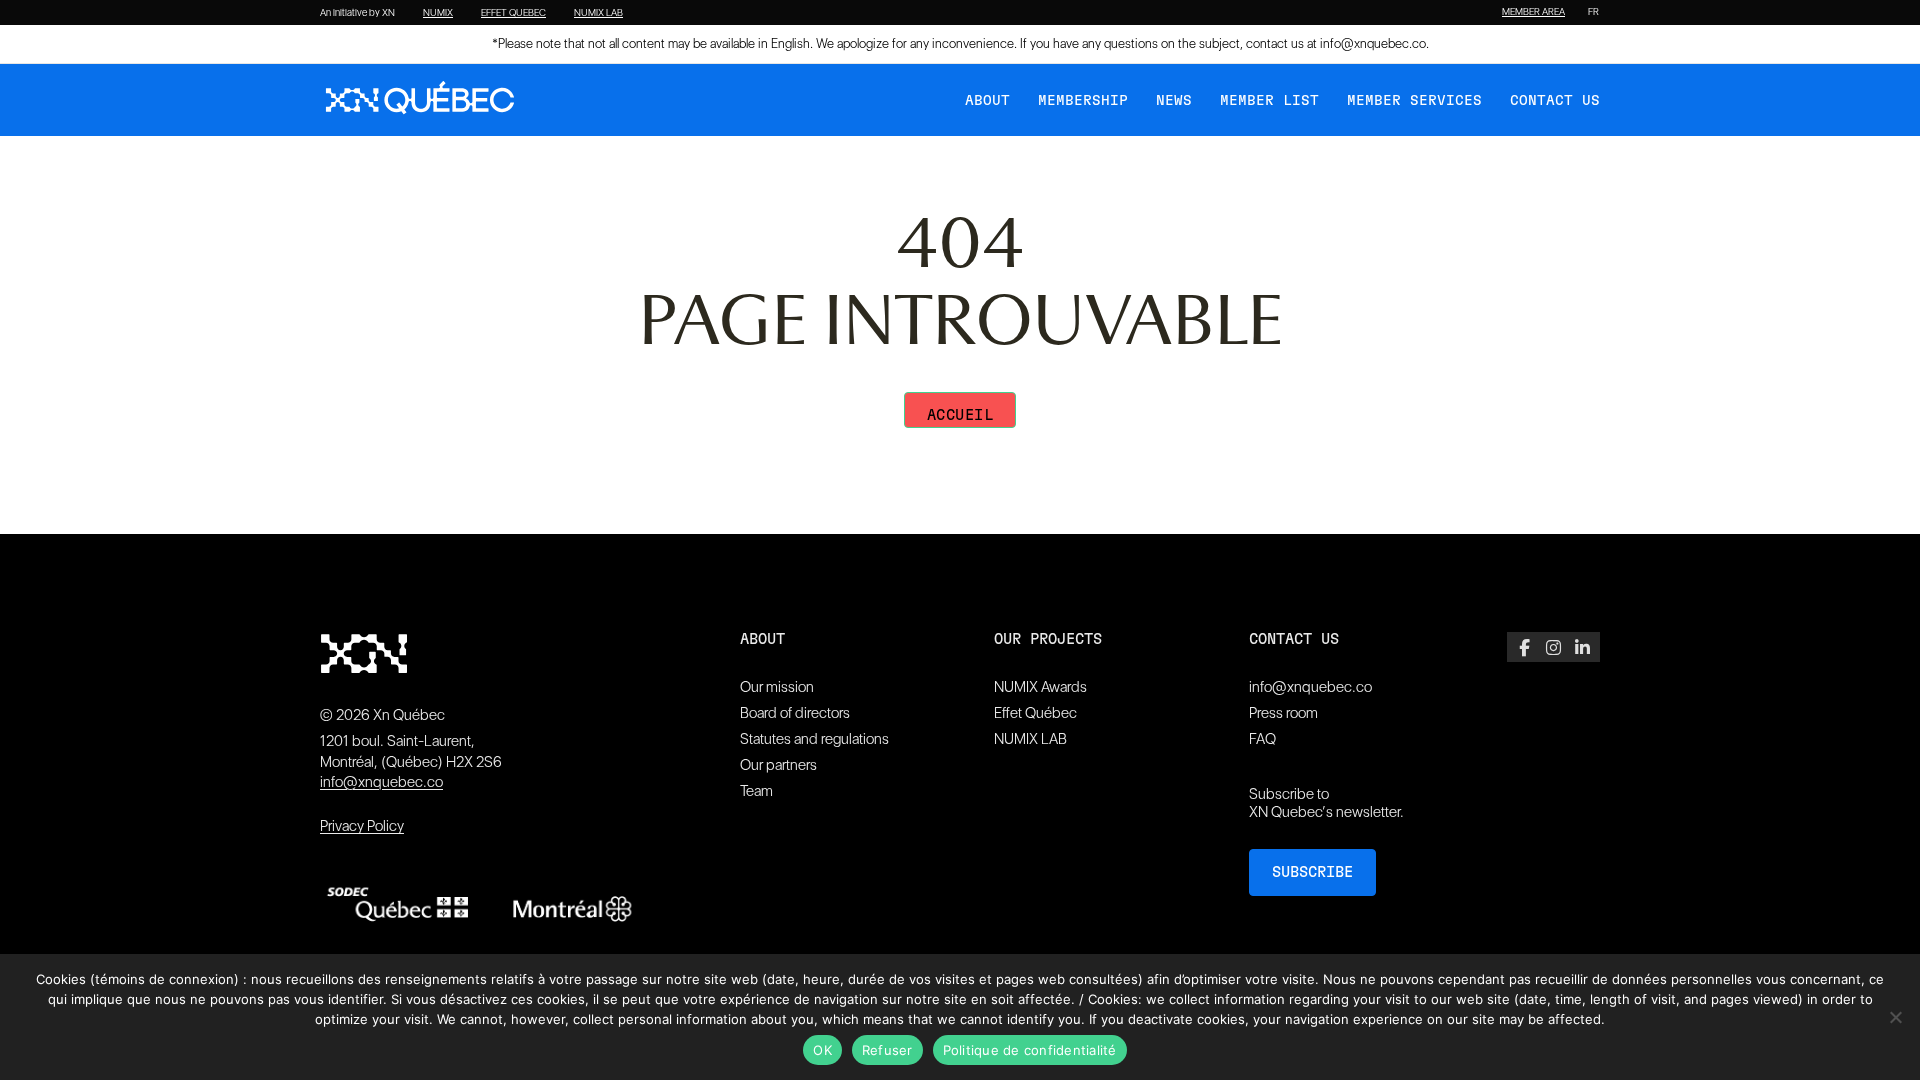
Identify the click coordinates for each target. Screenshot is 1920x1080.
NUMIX (438, 13)
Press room (1283, 713)
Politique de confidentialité (1030, 1050)
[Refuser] (1895, 1017)
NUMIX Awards (1040, 687)
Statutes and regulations (814, 739)
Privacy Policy (362, 826)
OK (822, 1050)
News (1174, 101)
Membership (1083, 101)
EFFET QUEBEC (513, 13)
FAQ (1262, 739)
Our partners (778, 765)
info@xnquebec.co (1373, 43)
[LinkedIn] (1582, 647)
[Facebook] (1524, 647)
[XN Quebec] (420, 100)
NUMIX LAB (598, 13)
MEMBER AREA (1533, 12)
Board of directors (795, 713)
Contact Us (1555, 101)
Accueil (960, 415)
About (987, 101)
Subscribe (1312, 872)
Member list (1269, 101)
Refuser (887, 1050)
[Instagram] (1553, 647)
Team (756, 791)
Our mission (777, 687)
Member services (1414, 101)
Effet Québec (1035, 713)
